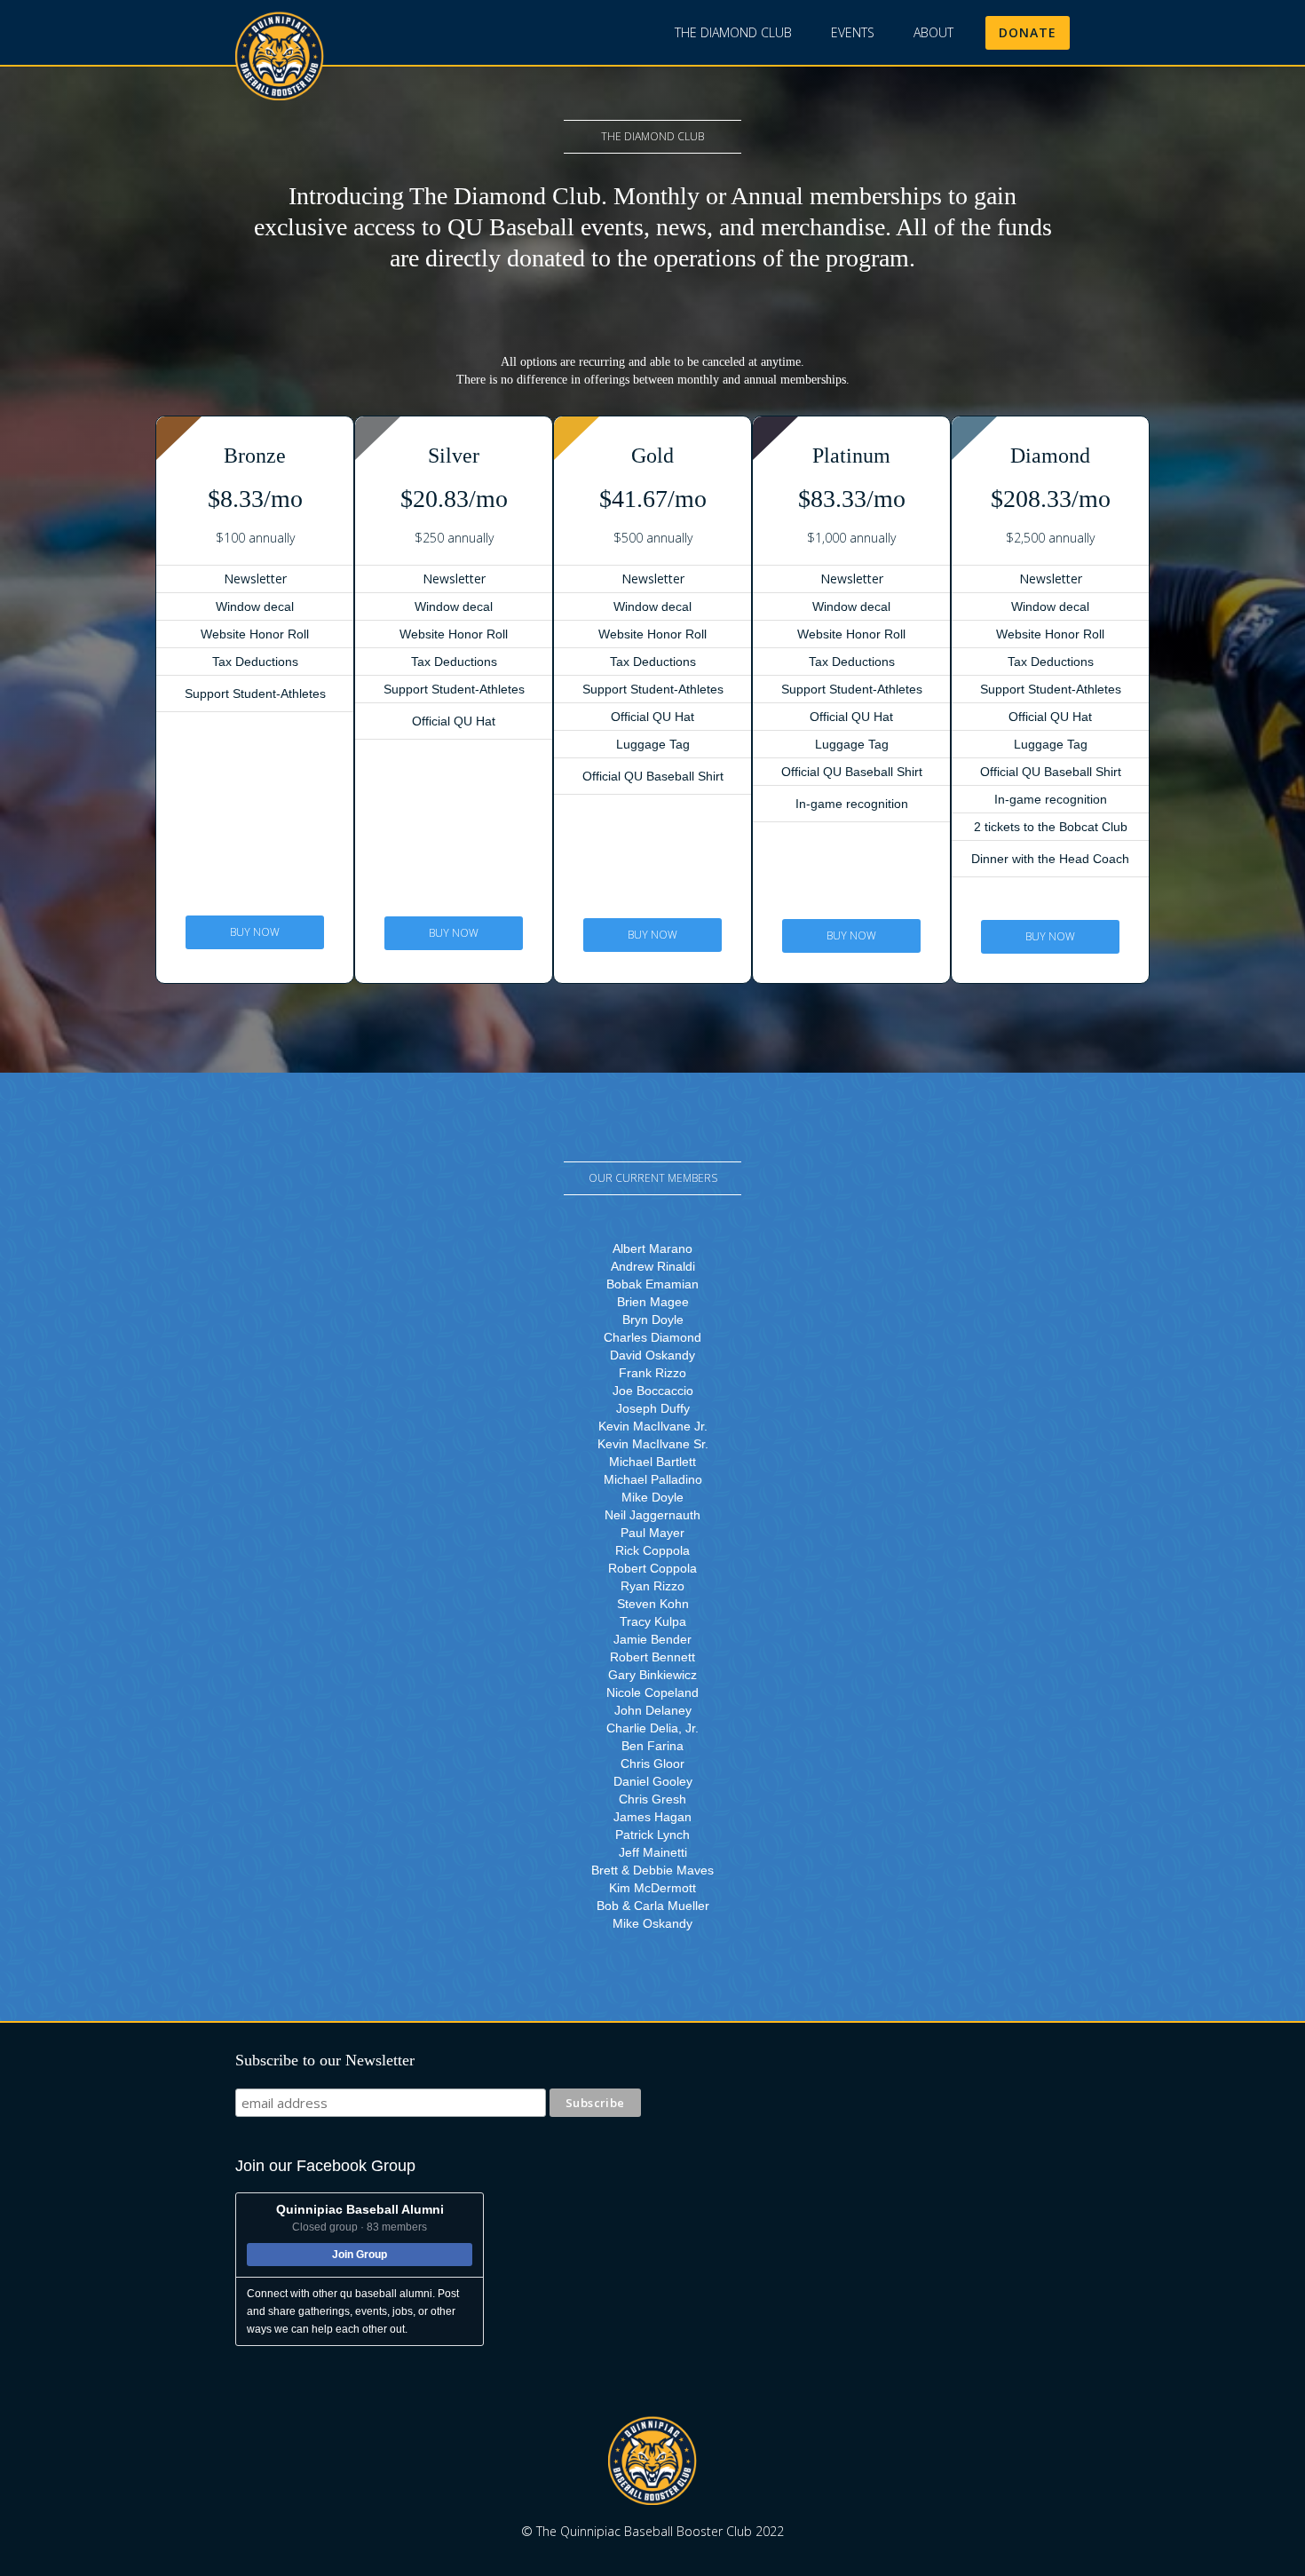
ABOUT (933, 32)
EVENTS (853, 32)
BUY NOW (255, 932)
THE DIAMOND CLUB (733, 32)
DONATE (1028, 32)
